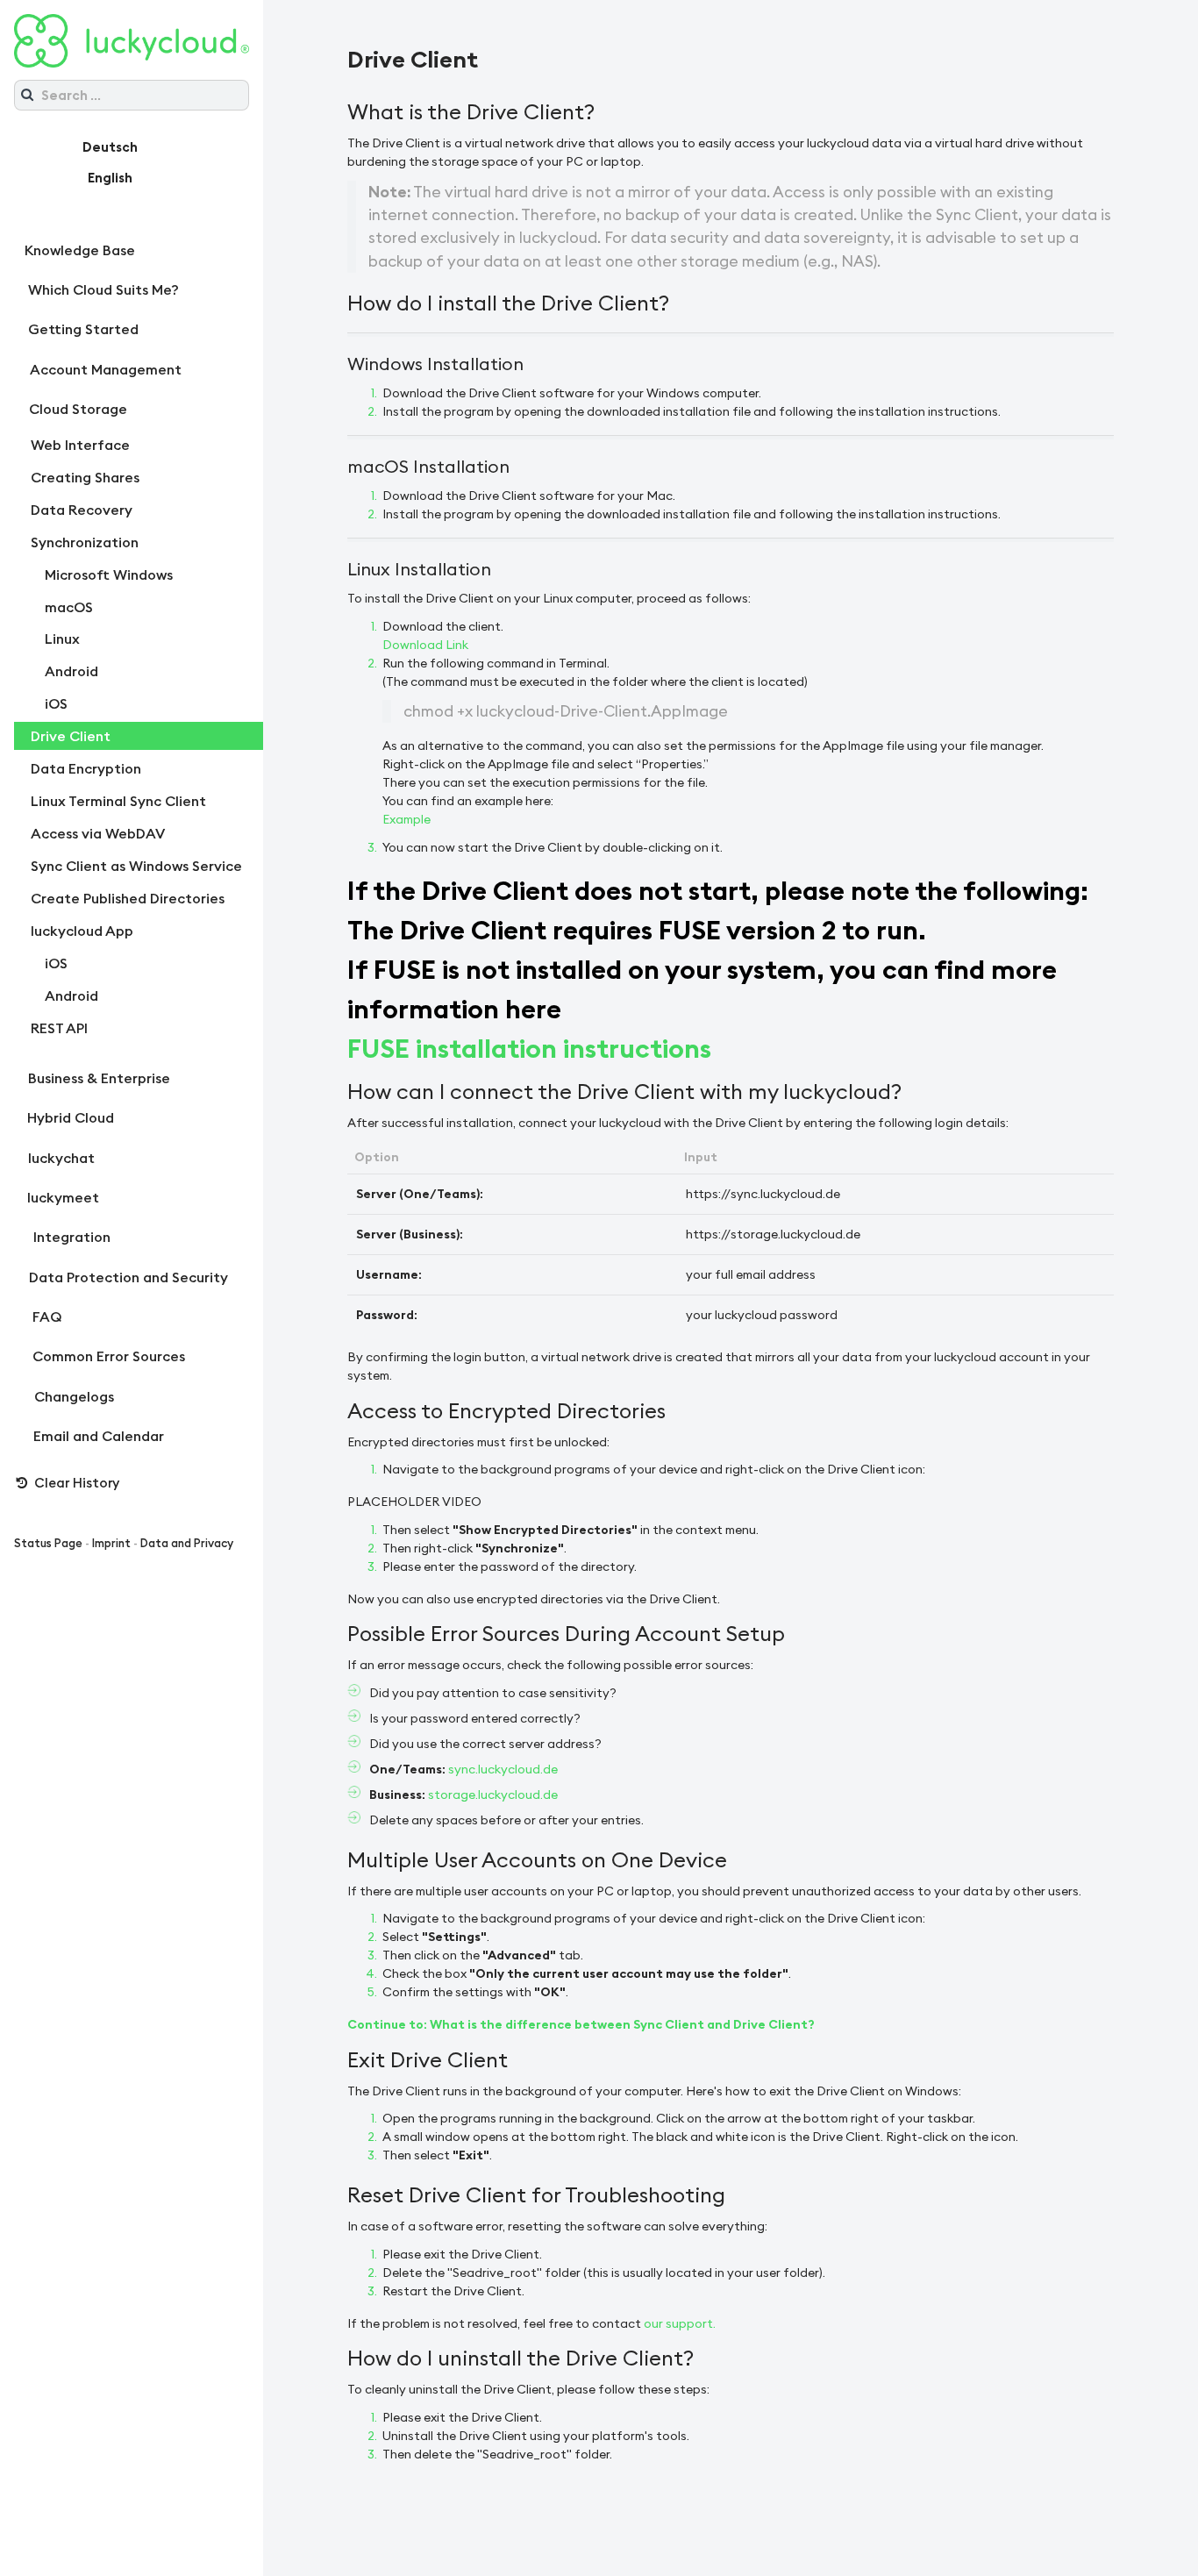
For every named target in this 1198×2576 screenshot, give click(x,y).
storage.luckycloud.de (493, 1795)
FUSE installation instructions (529, 1048)
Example (406, 819)
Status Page (48, 1543)
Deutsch (110, 147)
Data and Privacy (187, 1543)
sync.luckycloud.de (503, 1769)
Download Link (425, 645)
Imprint (111, 1543)
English (110, 178)
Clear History (75, 1483)
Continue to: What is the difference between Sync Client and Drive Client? (581, 2024)
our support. (680, 2323)
